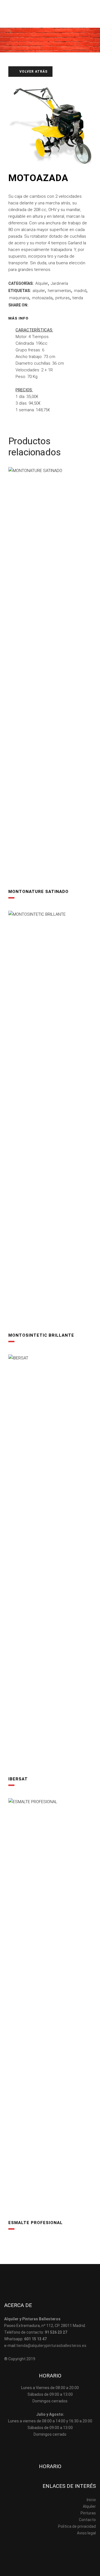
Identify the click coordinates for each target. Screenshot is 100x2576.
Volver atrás (33, 72)
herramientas (59, 291)
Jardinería (59, 283)
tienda (78, 298)
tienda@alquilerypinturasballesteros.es (51, 2346)
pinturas (62, 298)
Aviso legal (86, 2533)
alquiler (39, 291)
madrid (80, 291)
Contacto (87, 2520)
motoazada (42, 298)
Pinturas (88, 2513)
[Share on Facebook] (32, 305)
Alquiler (42, 283)
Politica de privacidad (77, 2526)
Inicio (91, 2500)
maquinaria (19, 298)
